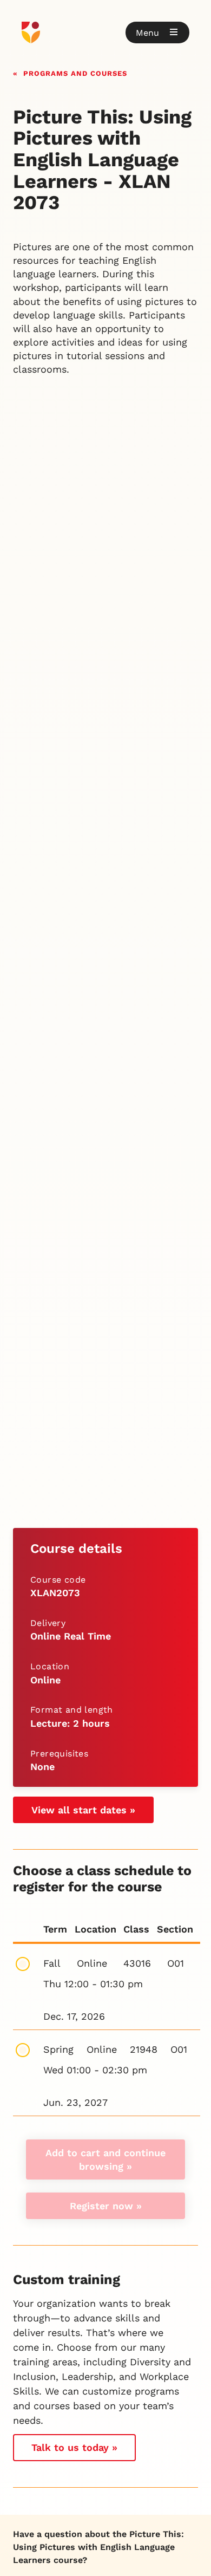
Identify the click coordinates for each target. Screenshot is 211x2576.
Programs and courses (75, 72)
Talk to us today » (74, 2447)
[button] (157, 32)
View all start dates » (83, 1810)
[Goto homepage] (105, 32)
